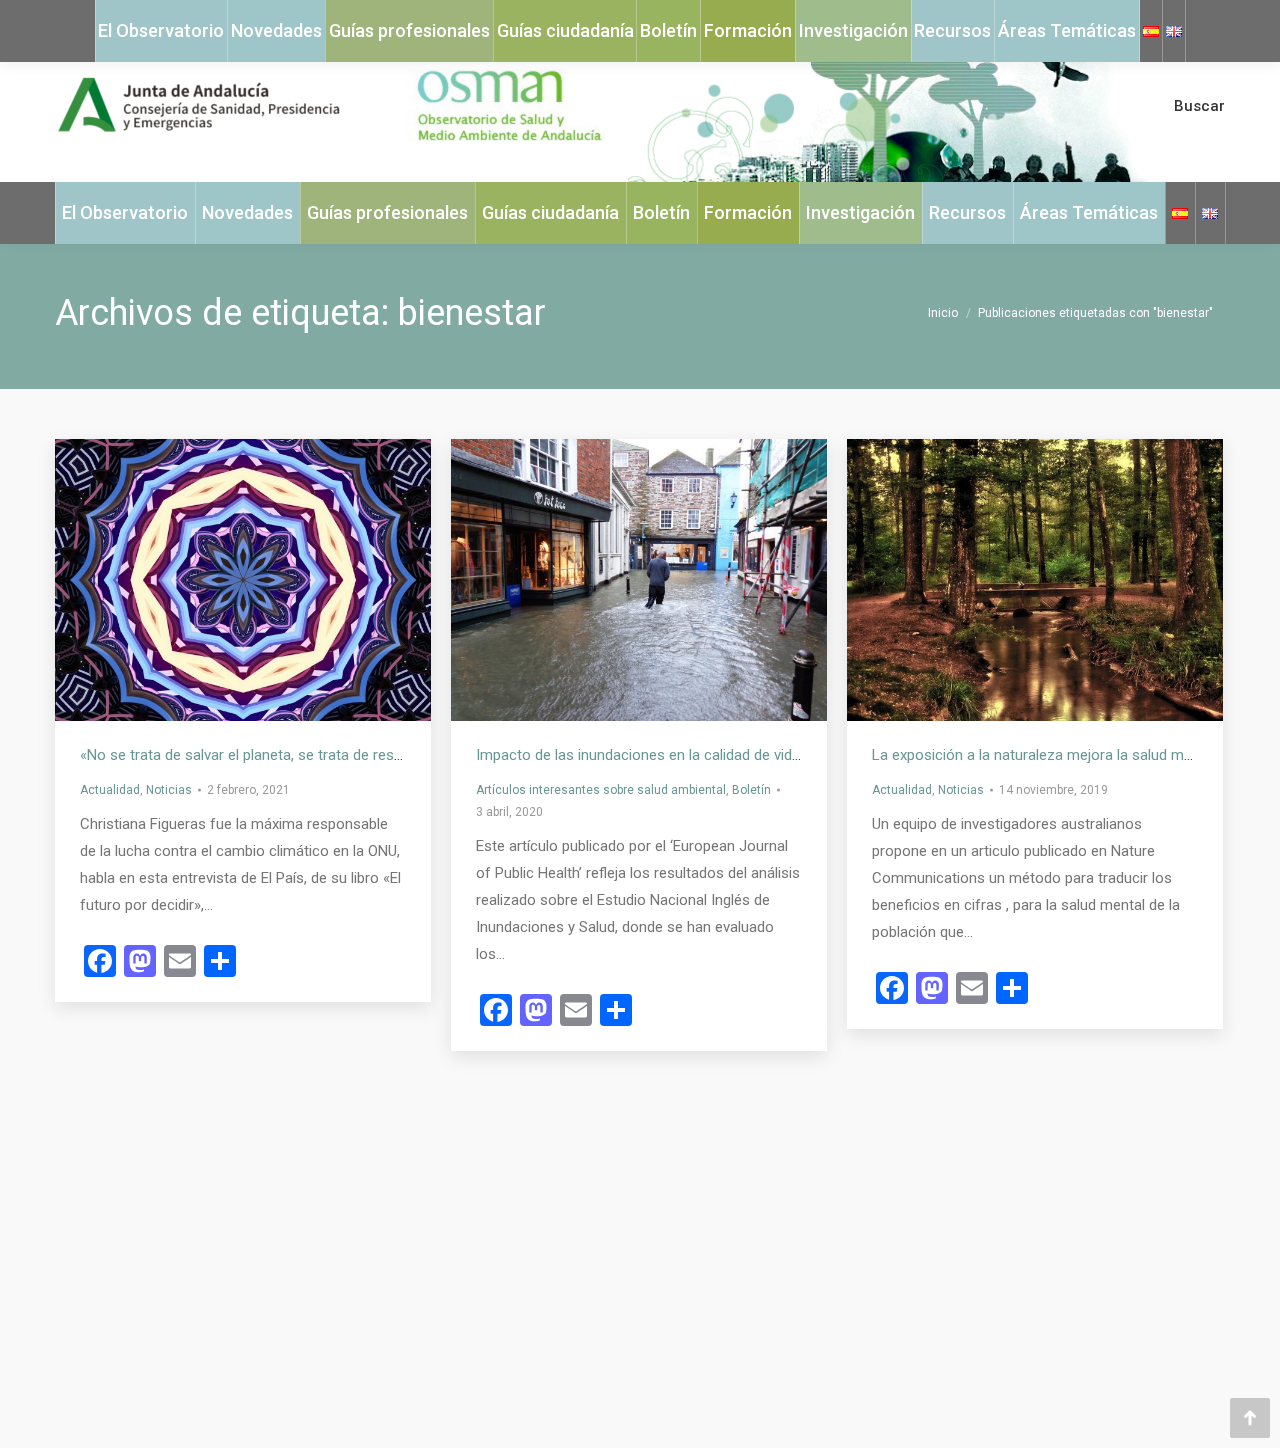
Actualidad (110, 790)
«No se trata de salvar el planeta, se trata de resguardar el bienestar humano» (334, 755)
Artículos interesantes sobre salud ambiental (601, 790)
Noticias (169, 790)
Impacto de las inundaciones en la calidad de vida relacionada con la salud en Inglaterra (762, 755)
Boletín (751, 790)
